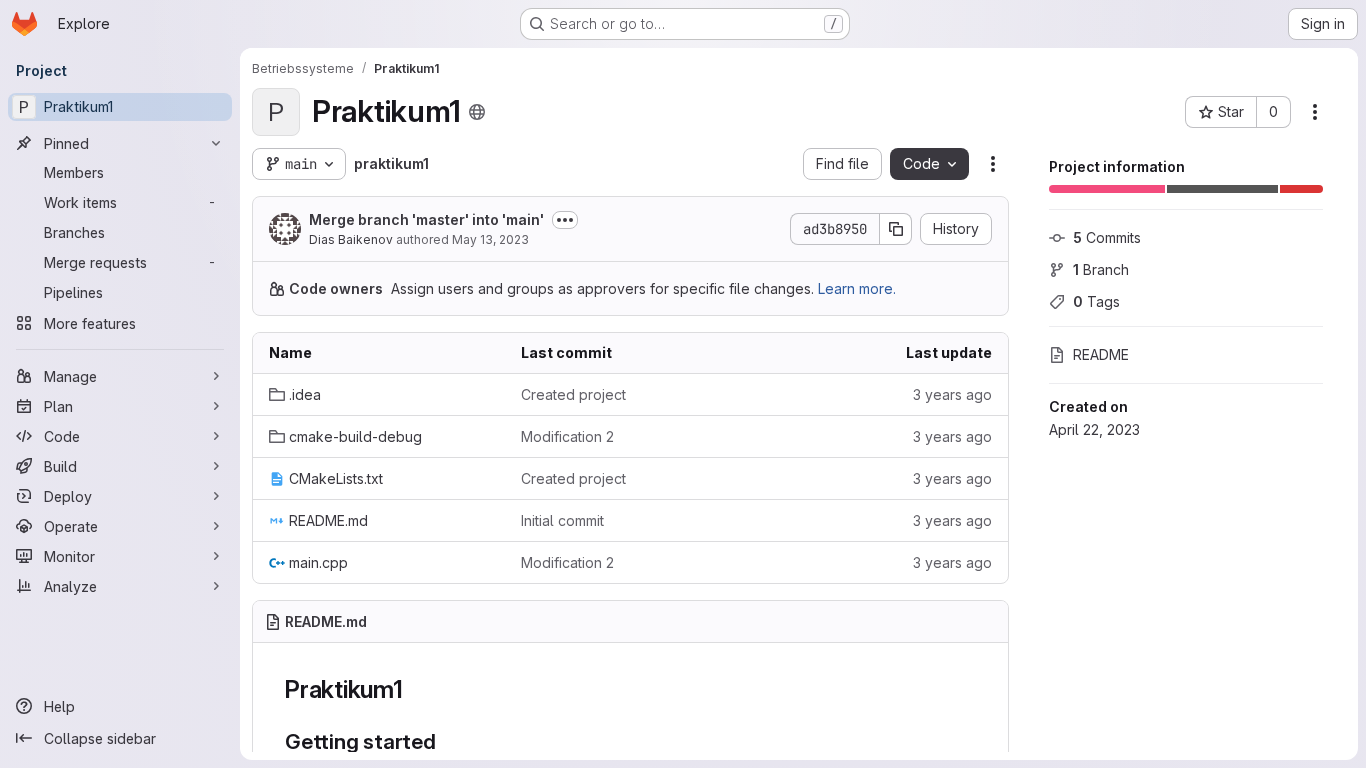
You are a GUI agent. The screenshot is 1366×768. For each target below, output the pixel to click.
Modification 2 (567, 436)
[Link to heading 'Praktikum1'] (416, 689)
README (1101, 354)
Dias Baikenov (351, 239)
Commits (1107, 237)
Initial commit (562, 520)
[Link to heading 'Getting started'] (447, 741)
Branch (1101, 269)
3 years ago (952, 394)
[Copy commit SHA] (896, 229)
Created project (573, 394)
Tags (1096, 301)
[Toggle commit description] (565, 220)
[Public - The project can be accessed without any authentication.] (477, 112)
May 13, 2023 (490, 239)
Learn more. (857, 288)
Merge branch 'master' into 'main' (426, 219)
